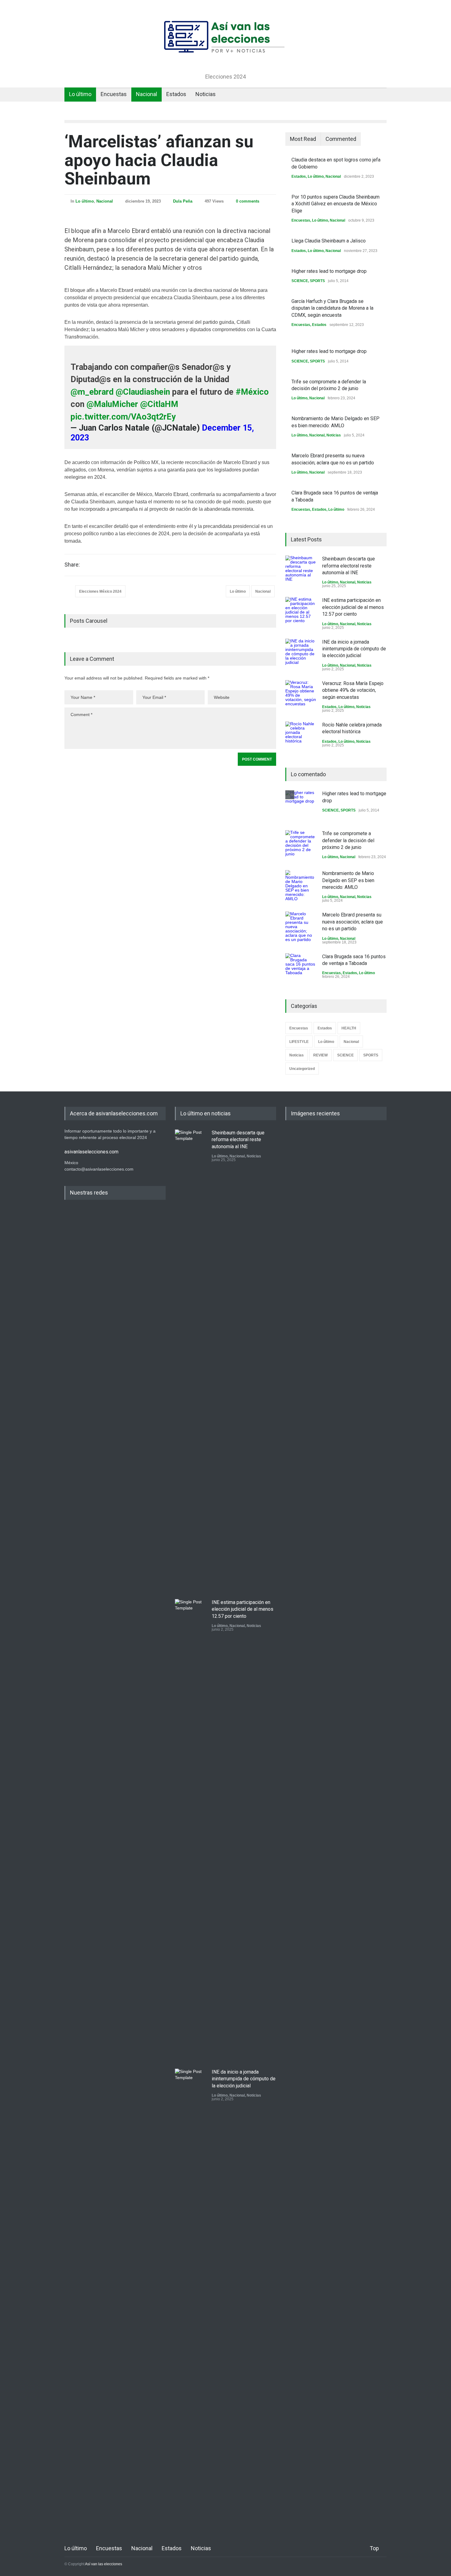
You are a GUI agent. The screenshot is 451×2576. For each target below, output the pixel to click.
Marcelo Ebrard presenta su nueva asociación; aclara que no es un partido (353, 922)
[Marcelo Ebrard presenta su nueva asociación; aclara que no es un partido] (301, 927)
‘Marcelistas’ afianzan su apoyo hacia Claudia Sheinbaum (159, 160)
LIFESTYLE (299, 1042)
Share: (72, 565)
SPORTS (317, 281)
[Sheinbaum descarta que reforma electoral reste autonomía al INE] (301, 571)
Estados (176, 94)
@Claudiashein (143, 392)
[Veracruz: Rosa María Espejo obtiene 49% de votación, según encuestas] (301, 695)
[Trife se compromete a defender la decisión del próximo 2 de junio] (301, 846)
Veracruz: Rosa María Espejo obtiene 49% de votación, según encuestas (353, 690)
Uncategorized (302, 1069)
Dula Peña (183, 201)
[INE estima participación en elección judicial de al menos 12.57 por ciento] (301, 612)
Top (374, 2548)
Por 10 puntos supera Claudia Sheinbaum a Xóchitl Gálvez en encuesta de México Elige (335, 204)
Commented (341, 139)
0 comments (248, 201)
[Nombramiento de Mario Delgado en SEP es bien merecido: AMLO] (301, 885)
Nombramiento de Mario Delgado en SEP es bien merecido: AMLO (348, 880)
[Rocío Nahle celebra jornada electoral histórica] (301, 737)
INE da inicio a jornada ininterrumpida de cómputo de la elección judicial (354, 649)
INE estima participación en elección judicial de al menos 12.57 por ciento (353, 607)
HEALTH (349, 1028)
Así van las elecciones (104, 2564)
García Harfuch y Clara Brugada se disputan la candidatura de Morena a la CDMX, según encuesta (332, 308)
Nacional (146, 94)
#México (252, 392)
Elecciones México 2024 (100, 591)
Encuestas (114, 94)
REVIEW (320, 1055)
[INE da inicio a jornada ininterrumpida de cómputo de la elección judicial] (301, 654)
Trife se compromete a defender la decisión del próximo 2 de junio (348, 840)
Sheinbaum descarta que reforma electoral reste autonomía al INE (349, 566)
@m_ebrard (92, 392)
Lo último (80, 94)
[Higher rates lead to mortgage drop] (301, 806)
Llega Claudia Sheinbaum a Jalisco (329, 241)
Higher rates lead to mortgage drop (329, 271)
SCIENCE (300, 281)
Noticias (206, 94)
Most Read (303, 139)
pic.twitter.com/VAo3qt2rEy (123, 417)
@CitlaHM (159, 404)
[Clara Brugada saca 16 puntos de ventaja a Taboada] (301, 969)
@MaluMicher (112, 404)
